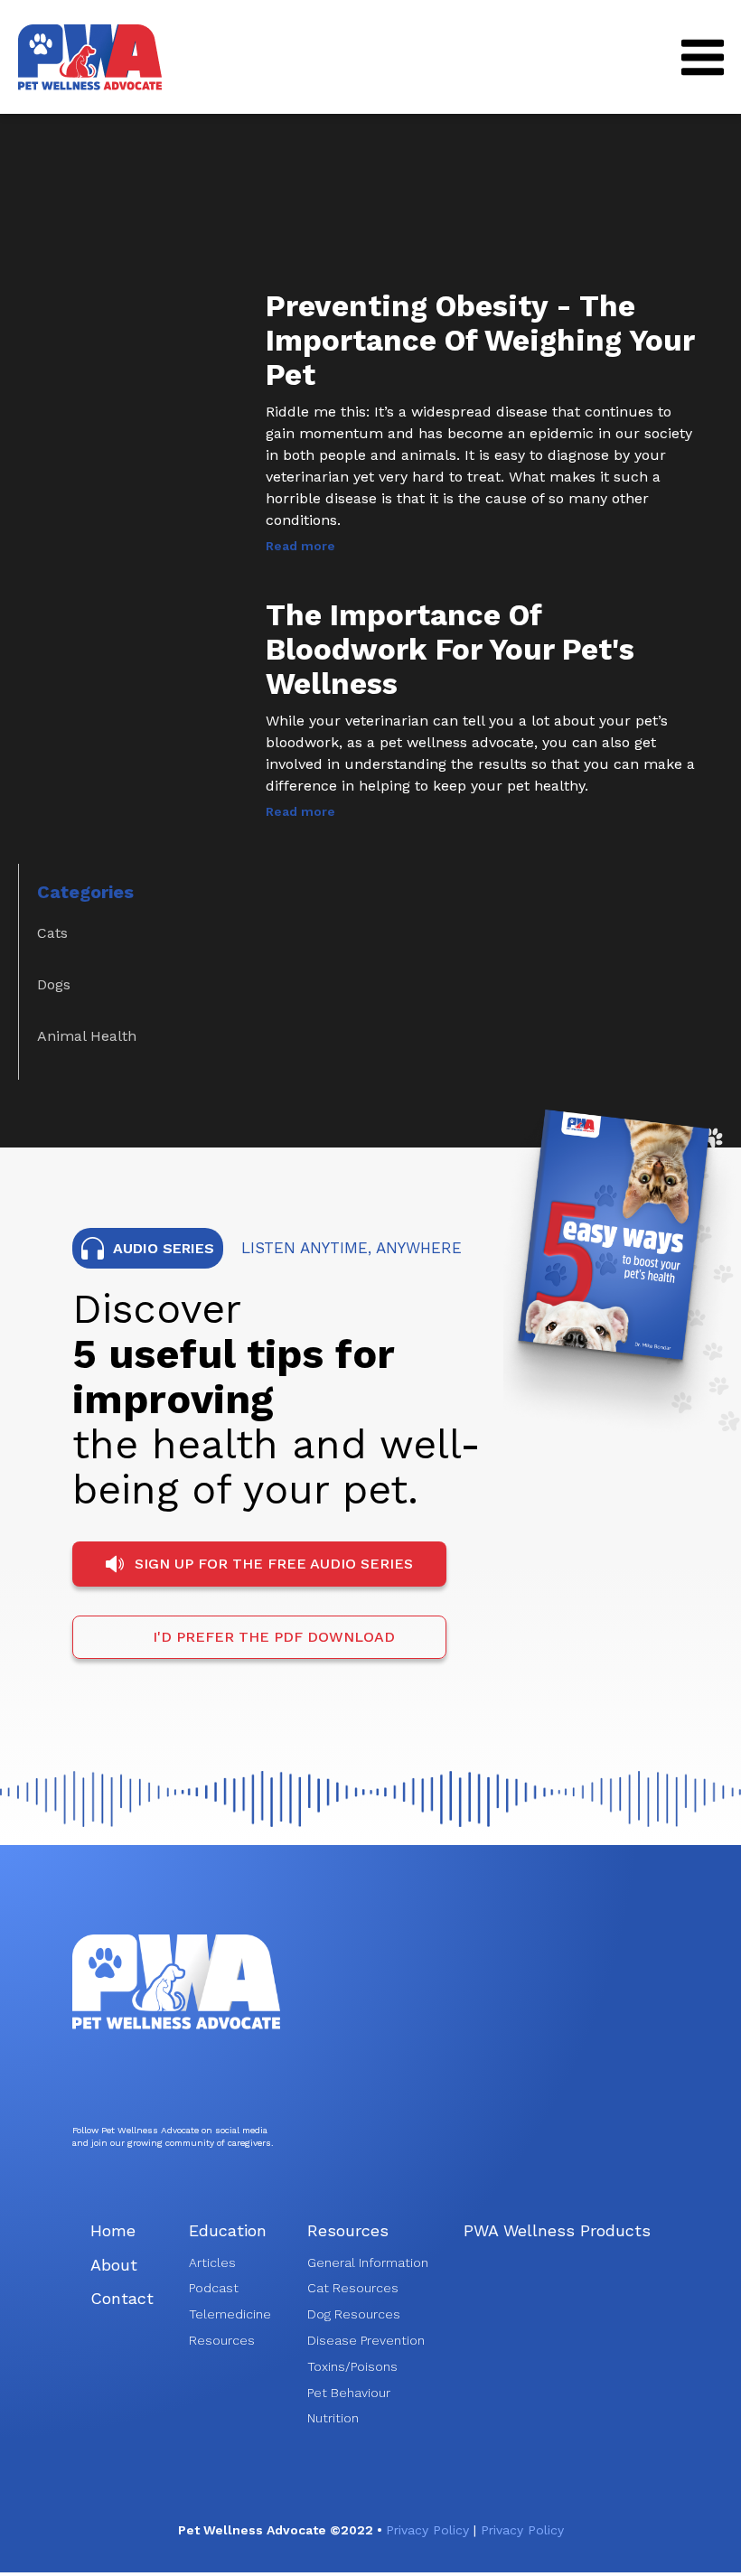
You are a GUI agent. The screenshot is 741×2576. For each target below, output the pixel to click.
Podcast (214, 2288)
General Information (368, 2262)
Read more (300, 546)
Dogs (54, 984)
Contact (122, 2298)
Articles (212, 2262)
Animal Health (87, 1036)
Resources (222, 2340)
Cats (52, 933)
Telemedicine (230, 2314)
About (114, 2265)
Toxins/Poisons (352, 2366)
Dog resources (354, 2314)
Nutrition (333, 2418)
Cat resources (353, 2288)
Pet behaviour (349, 2393)
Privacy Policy (431, 2530)
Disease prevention (366, 2340)
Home (113, 2230)
